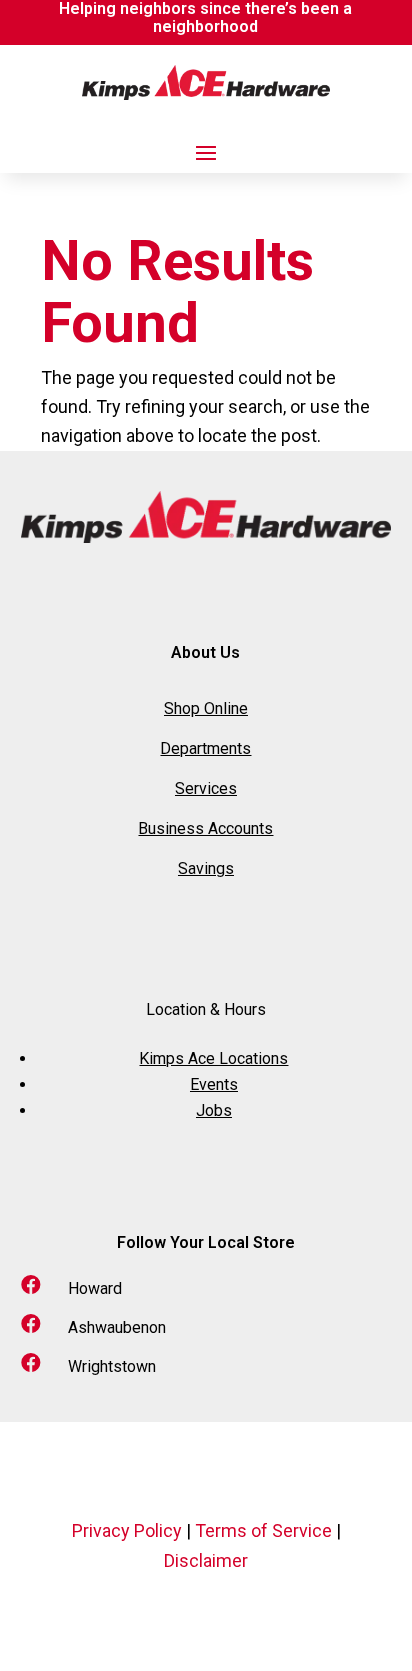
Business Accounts (205, 828)
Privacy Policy (127, 1530)
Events (214, 1084)
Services (206, 788)
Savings (206, 868)
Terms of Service (263, 1530)
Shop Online (206, 708)
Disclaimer (206, 1560)
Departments (205, 748)
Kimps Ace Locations (213, 1058)
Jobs (214, 1110)
